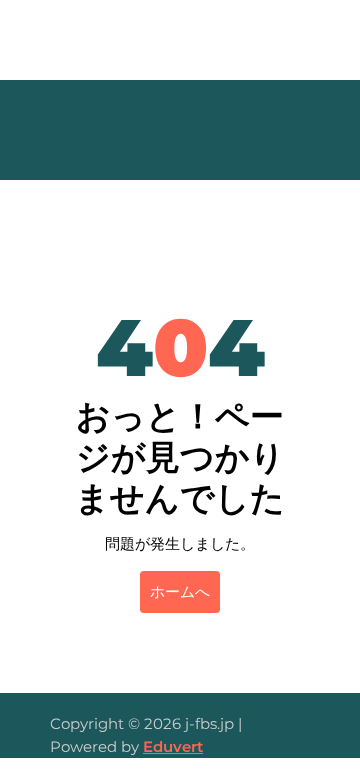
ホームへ (180, 591)
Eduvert (173, 746)
